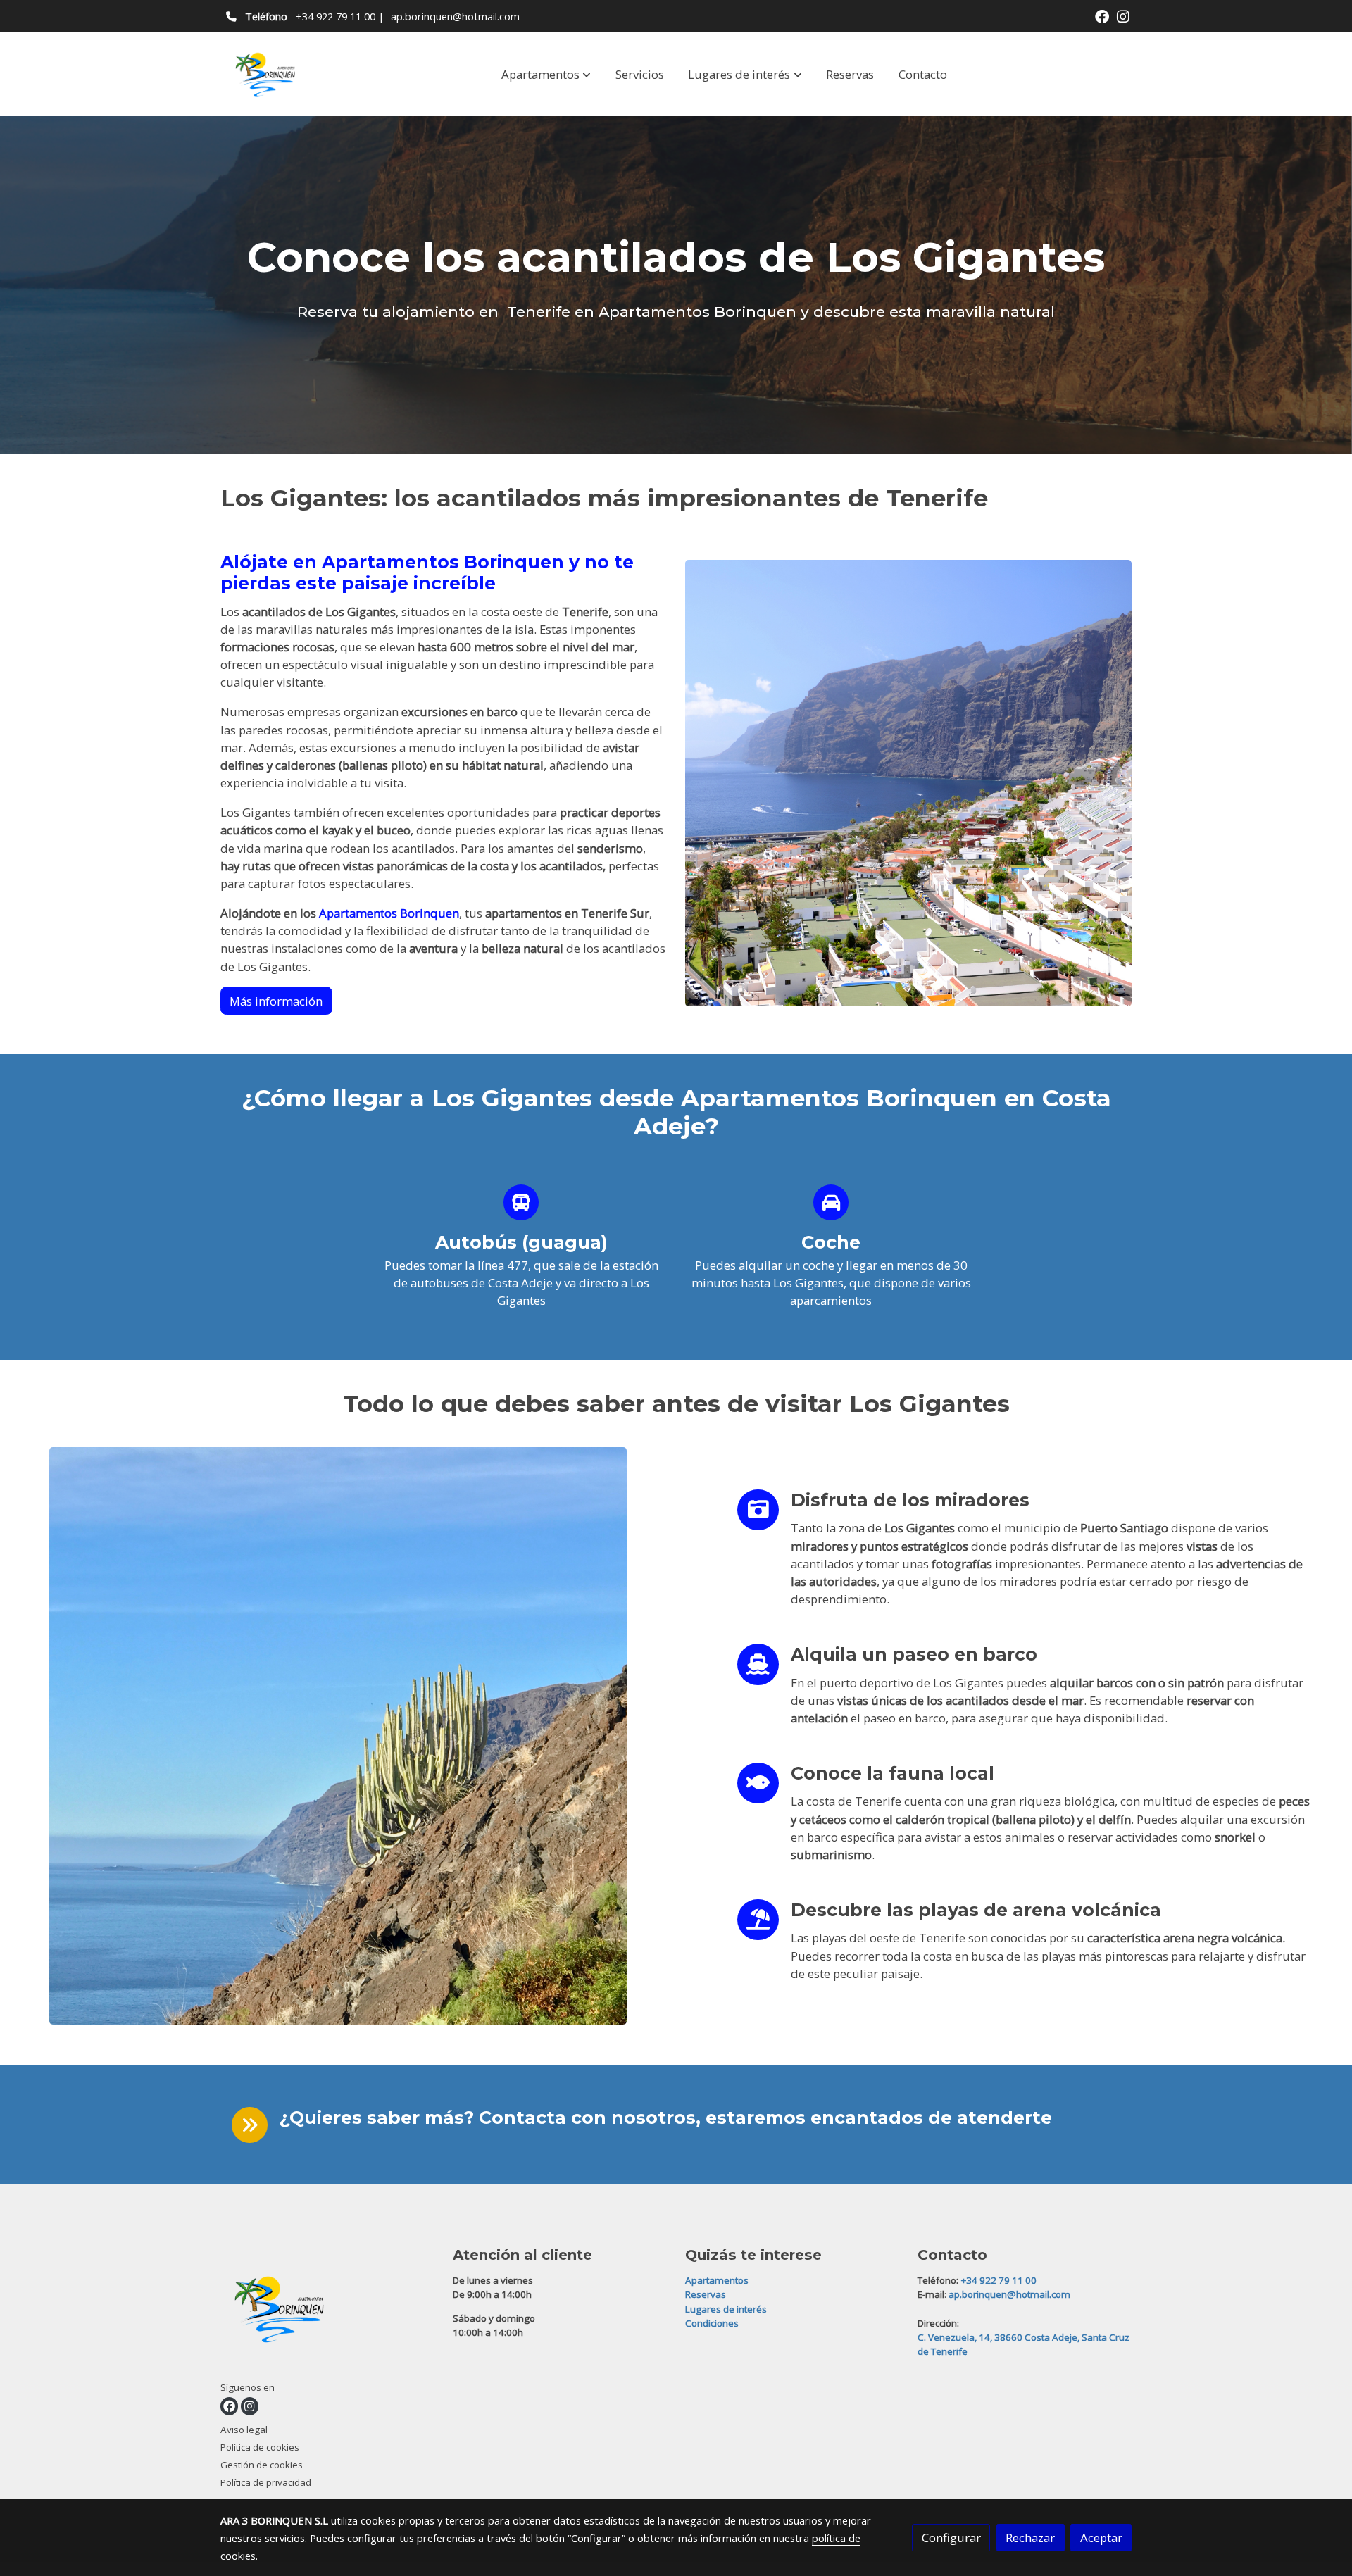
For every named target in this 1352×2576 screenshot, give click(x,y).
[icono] (521, 1202)
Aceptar (1101, 2538)
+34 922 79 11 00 (336, 16)
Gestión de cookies (262, 2465)
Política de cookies (260, 2447)
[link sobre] (328, 2312)
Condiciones (712, 2323)
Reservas (706, 2294)
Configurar (951, 2538)
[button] (546, 74)
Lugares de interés (726, 2309)
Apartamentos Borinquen (389, 913)
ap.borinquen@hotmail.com (455, 16)
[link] (268, 74)
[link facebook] (1102, 15)
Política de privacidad (266, 2482)
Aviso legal (244, 2430)
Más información (276, 1001)
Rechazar (1030, 2538)
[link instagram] (1123, 15)
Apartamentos (717, 2280)
